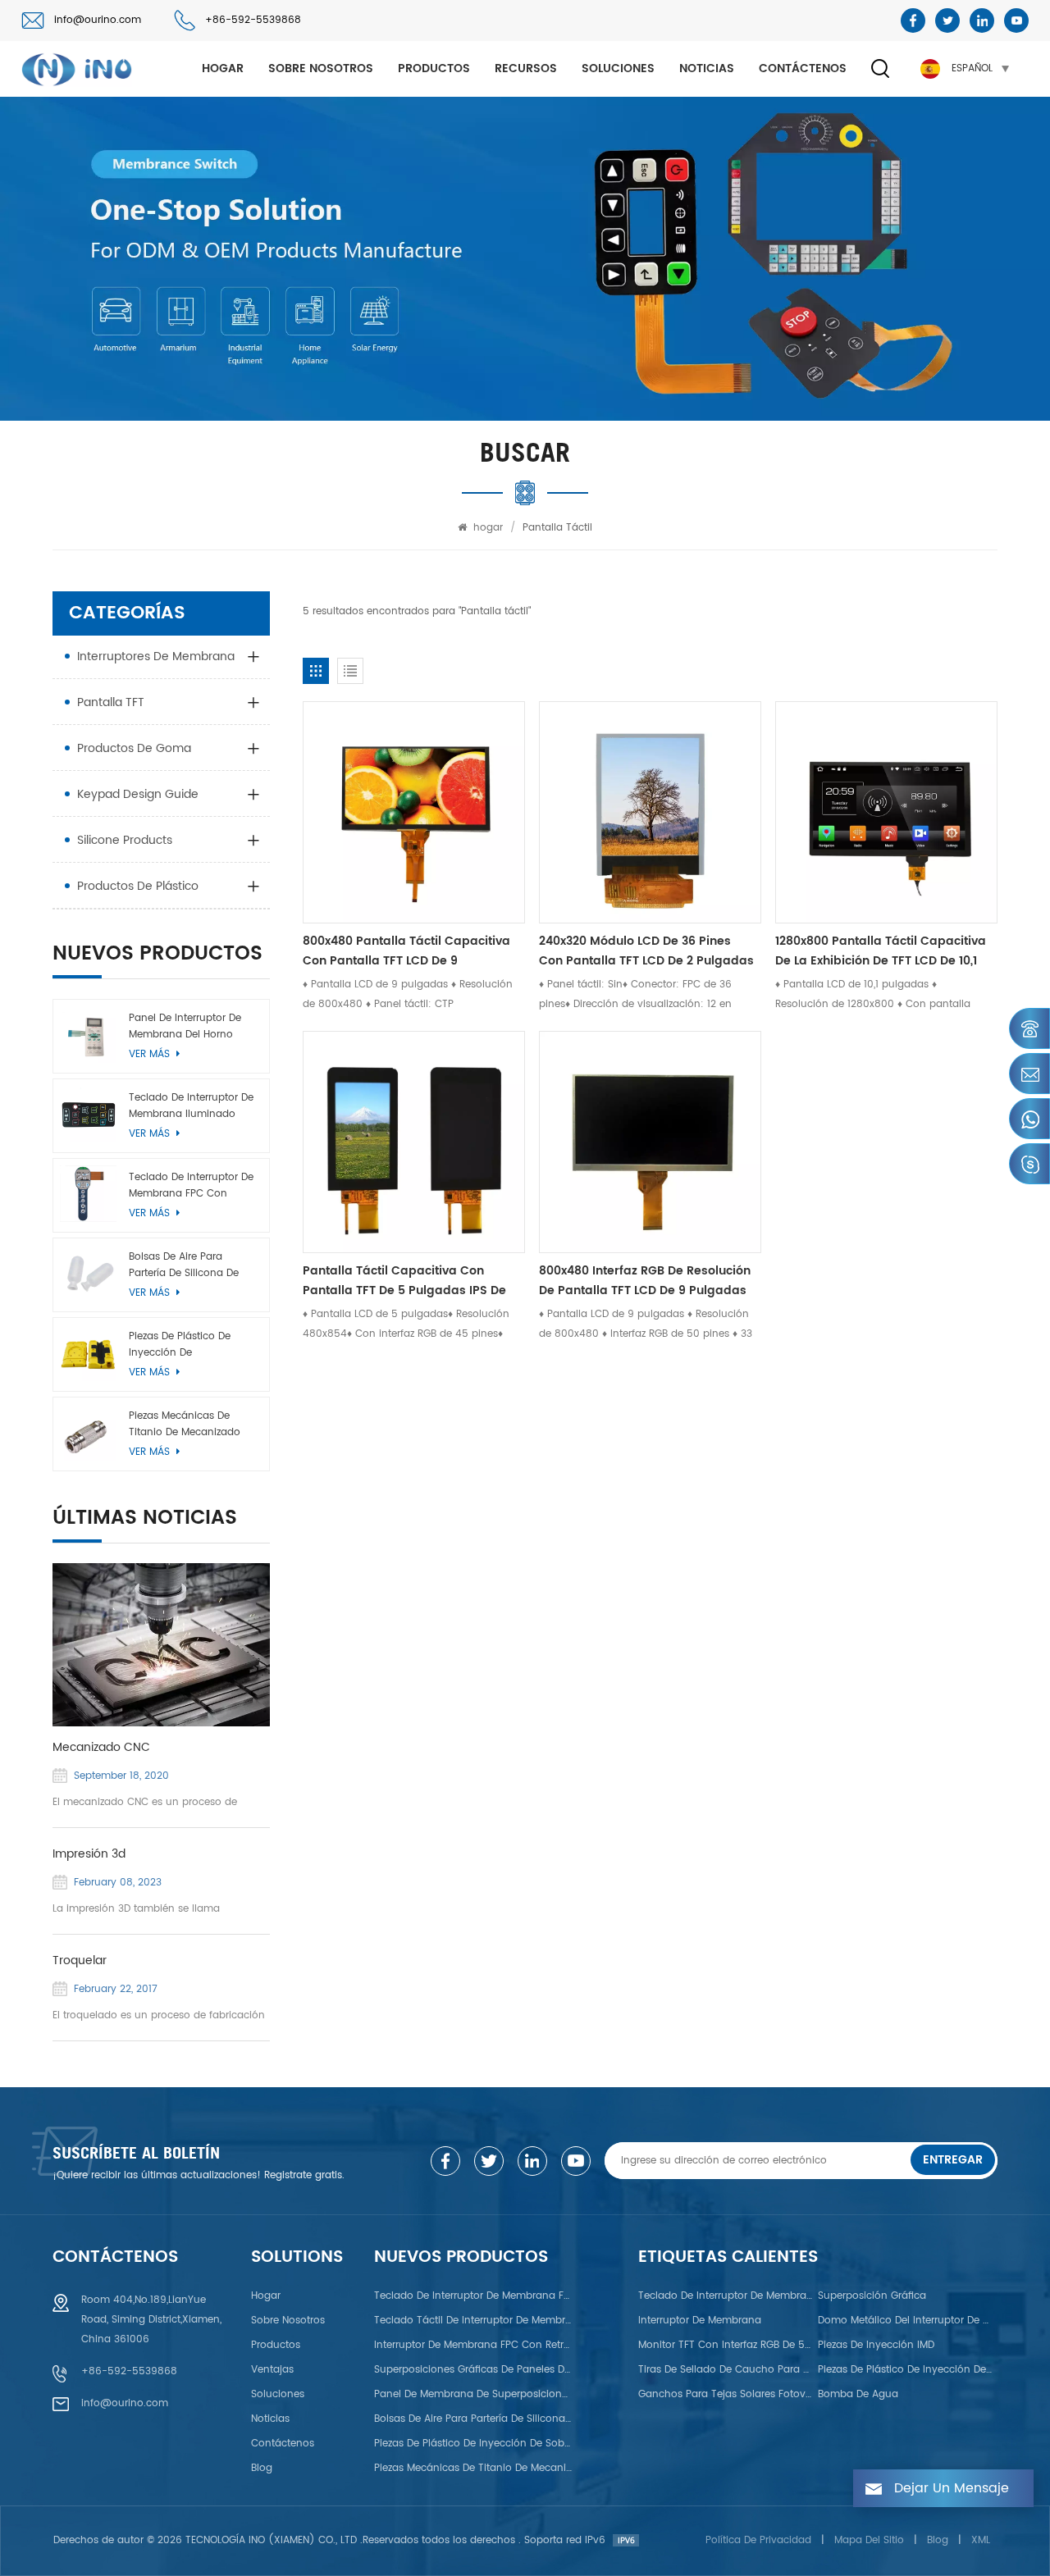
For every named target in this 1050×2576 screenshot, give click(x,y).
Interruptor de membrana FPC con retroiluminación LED (473, 2345)
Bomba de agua (858, 2394)
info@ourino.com (98, 20)
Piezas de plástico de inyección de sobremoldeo (180, 1345)
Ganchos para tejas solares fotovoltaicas (726, 2394)
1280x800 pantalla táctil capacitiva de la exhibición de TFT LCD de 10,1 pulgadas (881, 951)
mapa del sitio (869, 2540)
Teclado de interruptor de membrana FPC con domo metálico (191, 1186)
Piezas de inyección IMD (876, 2345)
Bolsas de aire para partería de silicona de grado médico (184, 1265)
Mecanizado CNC (101, 1748)
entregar (953, 2160)
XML (981, 2540)
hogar (223, 68)
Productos (434, 68)
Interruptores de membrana (156, 657)
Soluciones (618, 68)
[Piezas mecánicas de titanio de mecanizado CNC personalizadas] (88, 1432)
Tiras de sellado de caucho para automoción (726, 2370)
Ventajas (272, 2370)
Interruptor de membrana (700, 2321)
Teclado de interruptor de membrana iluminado (191, 1106)
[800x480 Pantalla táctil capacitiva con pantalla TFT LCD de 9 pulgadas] (414, 812)
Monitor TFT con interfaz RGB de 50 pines (726, 2345)
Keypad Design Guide (138, 794)
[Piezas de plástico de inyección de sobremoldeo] (88, 1353)
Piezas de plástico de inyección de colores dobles (906, 2370)
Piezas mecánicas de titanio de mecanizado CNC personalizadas (185, 1425)
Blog (262, 2468)
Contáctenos (803, 68)
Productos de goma (134, 748)
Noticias (707, 68)
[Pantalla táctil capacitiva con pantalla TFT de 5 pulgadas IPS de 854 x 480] (414, 1142)
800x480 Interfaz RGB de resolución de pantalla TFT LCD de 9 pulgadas (645, 1281)
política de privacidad (758, 2540)
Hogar (266, 2296)
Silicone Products (125, 840)
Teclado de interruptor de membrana (726, 2296)
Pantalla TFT (111, 702)
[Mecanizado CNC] (161, 1645)
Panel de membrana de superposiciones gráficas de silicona (473, 2394)
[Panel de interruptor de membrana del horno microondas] (88, 1035)
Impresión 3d (89, 1854)
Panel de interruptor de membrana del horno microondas (185, 1027)
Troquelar (80, 1961)
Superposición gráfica (872, 2296)
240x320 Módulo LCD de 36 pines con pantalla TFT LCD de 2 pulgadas (646, 951)
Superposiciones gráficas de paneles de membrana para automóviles (473, 2370)
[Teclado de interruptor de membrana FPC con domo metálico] (88, 1194)
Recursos (526, 68)
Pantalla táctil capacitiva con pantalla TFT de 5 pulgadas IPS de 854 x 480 (404, 1281)
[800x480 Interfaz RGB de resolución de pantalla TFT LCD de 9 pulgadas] (650, 1142)
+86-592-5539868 (253, 20)
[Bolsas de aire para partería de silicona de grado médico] (88, 1273)
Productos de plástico (138, 886)
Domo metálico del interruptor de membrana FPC (906, 2321)
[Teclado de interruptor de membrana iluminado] (88, 1114)
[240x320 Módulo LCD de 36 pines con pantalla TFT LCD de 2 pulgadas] (650, 812)
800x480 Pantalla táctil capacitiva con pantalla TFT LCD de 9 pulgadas (406, 951)
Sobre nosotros (321, 68)
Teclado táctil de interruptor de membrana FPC (473, 2321)
